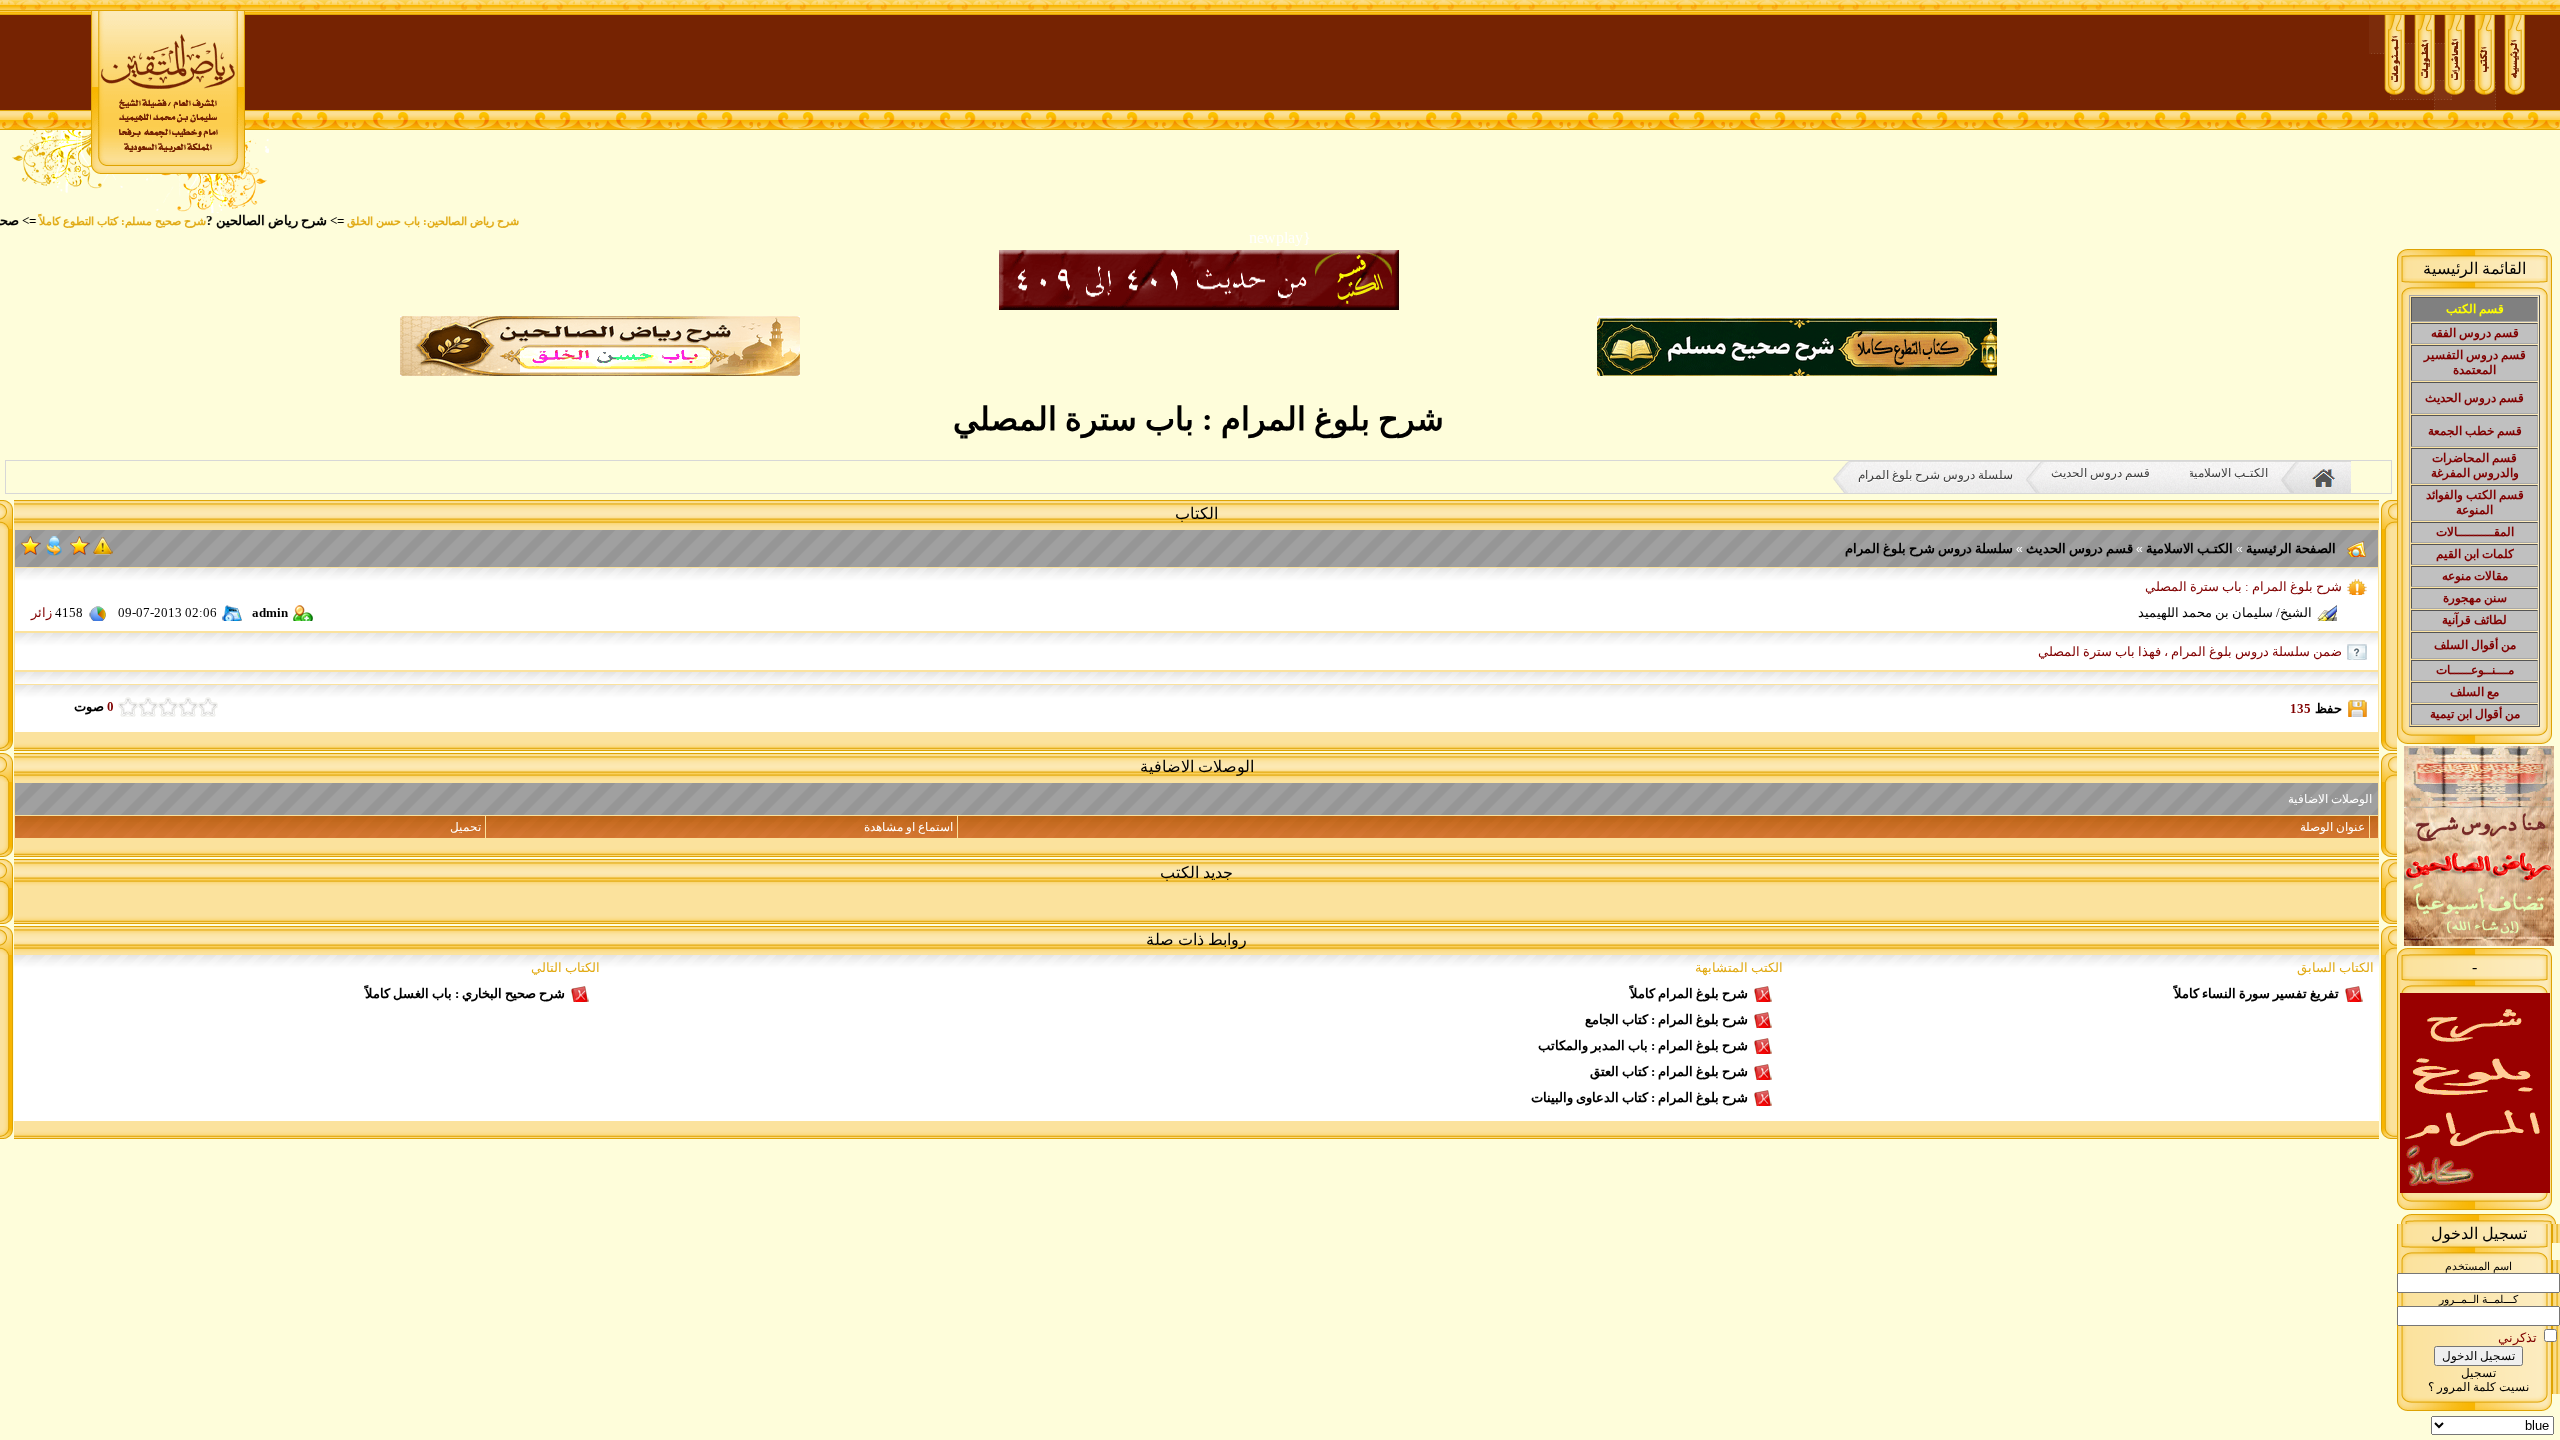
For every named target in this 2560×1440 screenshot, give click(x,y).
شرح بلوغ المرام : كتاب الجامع (1666, 1019)
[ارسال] (54, 552)
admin (270, 612)
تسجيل (2478, 1373)
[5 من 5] (128, 707)
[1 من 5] (208, 707)
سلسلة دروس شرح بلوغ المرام (1935, 475)
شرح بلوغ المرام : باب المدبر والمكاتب (1643, 1045)
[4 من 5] (148, 707)
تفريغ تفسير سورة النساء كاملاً (2256, 993)
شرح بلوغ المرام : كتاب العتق (1669, 1071)
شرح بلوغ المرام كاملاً (1689, 993)
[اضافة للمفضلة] (80, 552)
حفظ (2328, 708)
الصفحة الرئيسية (2289, 548)
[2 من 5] (188, 707)
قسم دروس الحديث (2100, 473)
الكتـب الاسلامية (2228, 473)
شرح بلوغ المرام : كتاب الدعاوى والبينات (1639, 1097)
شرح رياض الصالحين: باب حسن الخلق (470, 221)
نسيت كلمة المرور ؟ (2478, 1387)
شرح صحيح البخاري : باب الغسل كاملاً (465, 993)
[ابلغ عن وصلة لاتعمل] (103, 551)
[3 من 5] (168, 707)
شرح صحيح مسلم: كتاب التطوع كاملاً (159, 221)
